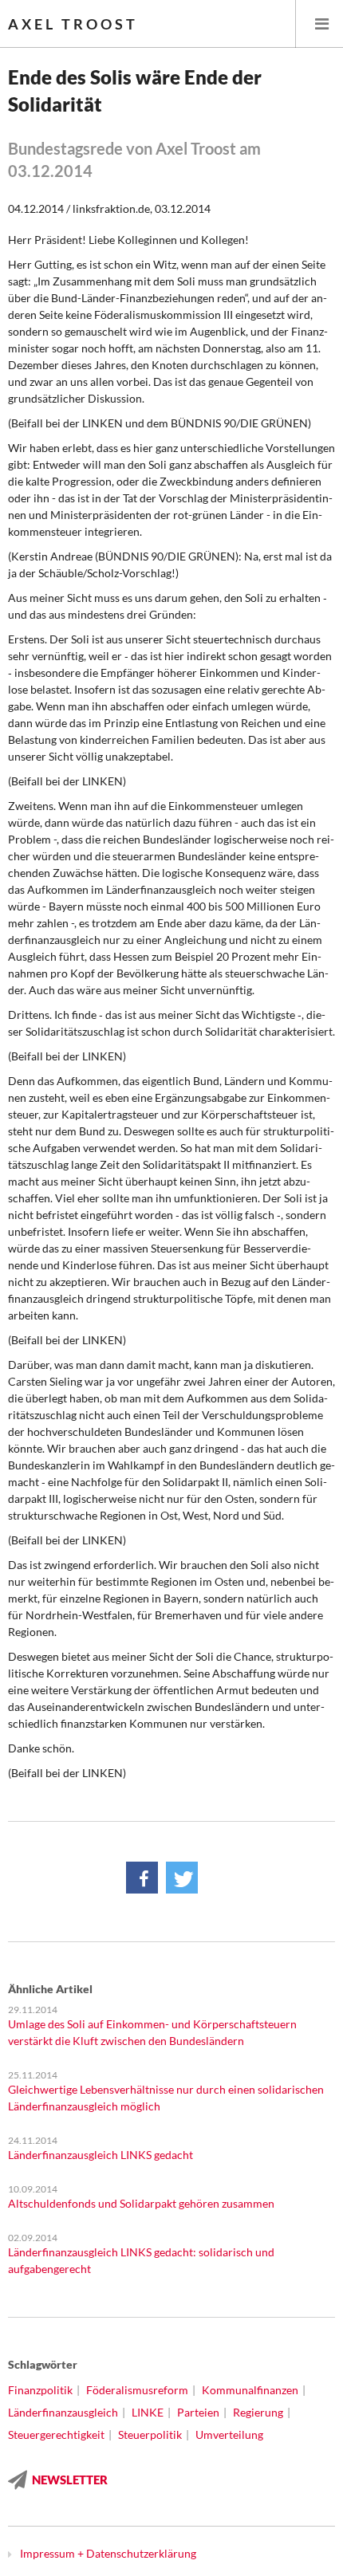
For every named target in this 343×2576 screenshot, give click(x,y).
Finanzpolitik (40, 2390)
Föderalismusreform (137, 2390)
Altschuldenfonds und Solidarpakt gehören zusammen (141, 2203)
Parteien (198, 2412)
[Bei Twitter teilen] (182, 1878)
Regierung (258, 2412)
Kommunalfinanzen (250, 2390)
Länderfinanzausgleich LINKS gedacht (101, 2155)
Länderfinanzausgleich (63, 2412)
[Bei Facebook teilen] (142, 1878)
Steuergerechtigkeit (56, 2434)
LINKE (148, 2412)
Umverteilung (229, 2434)
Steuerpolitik (150, 2434)
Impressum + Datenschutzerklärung (108, 2553)
